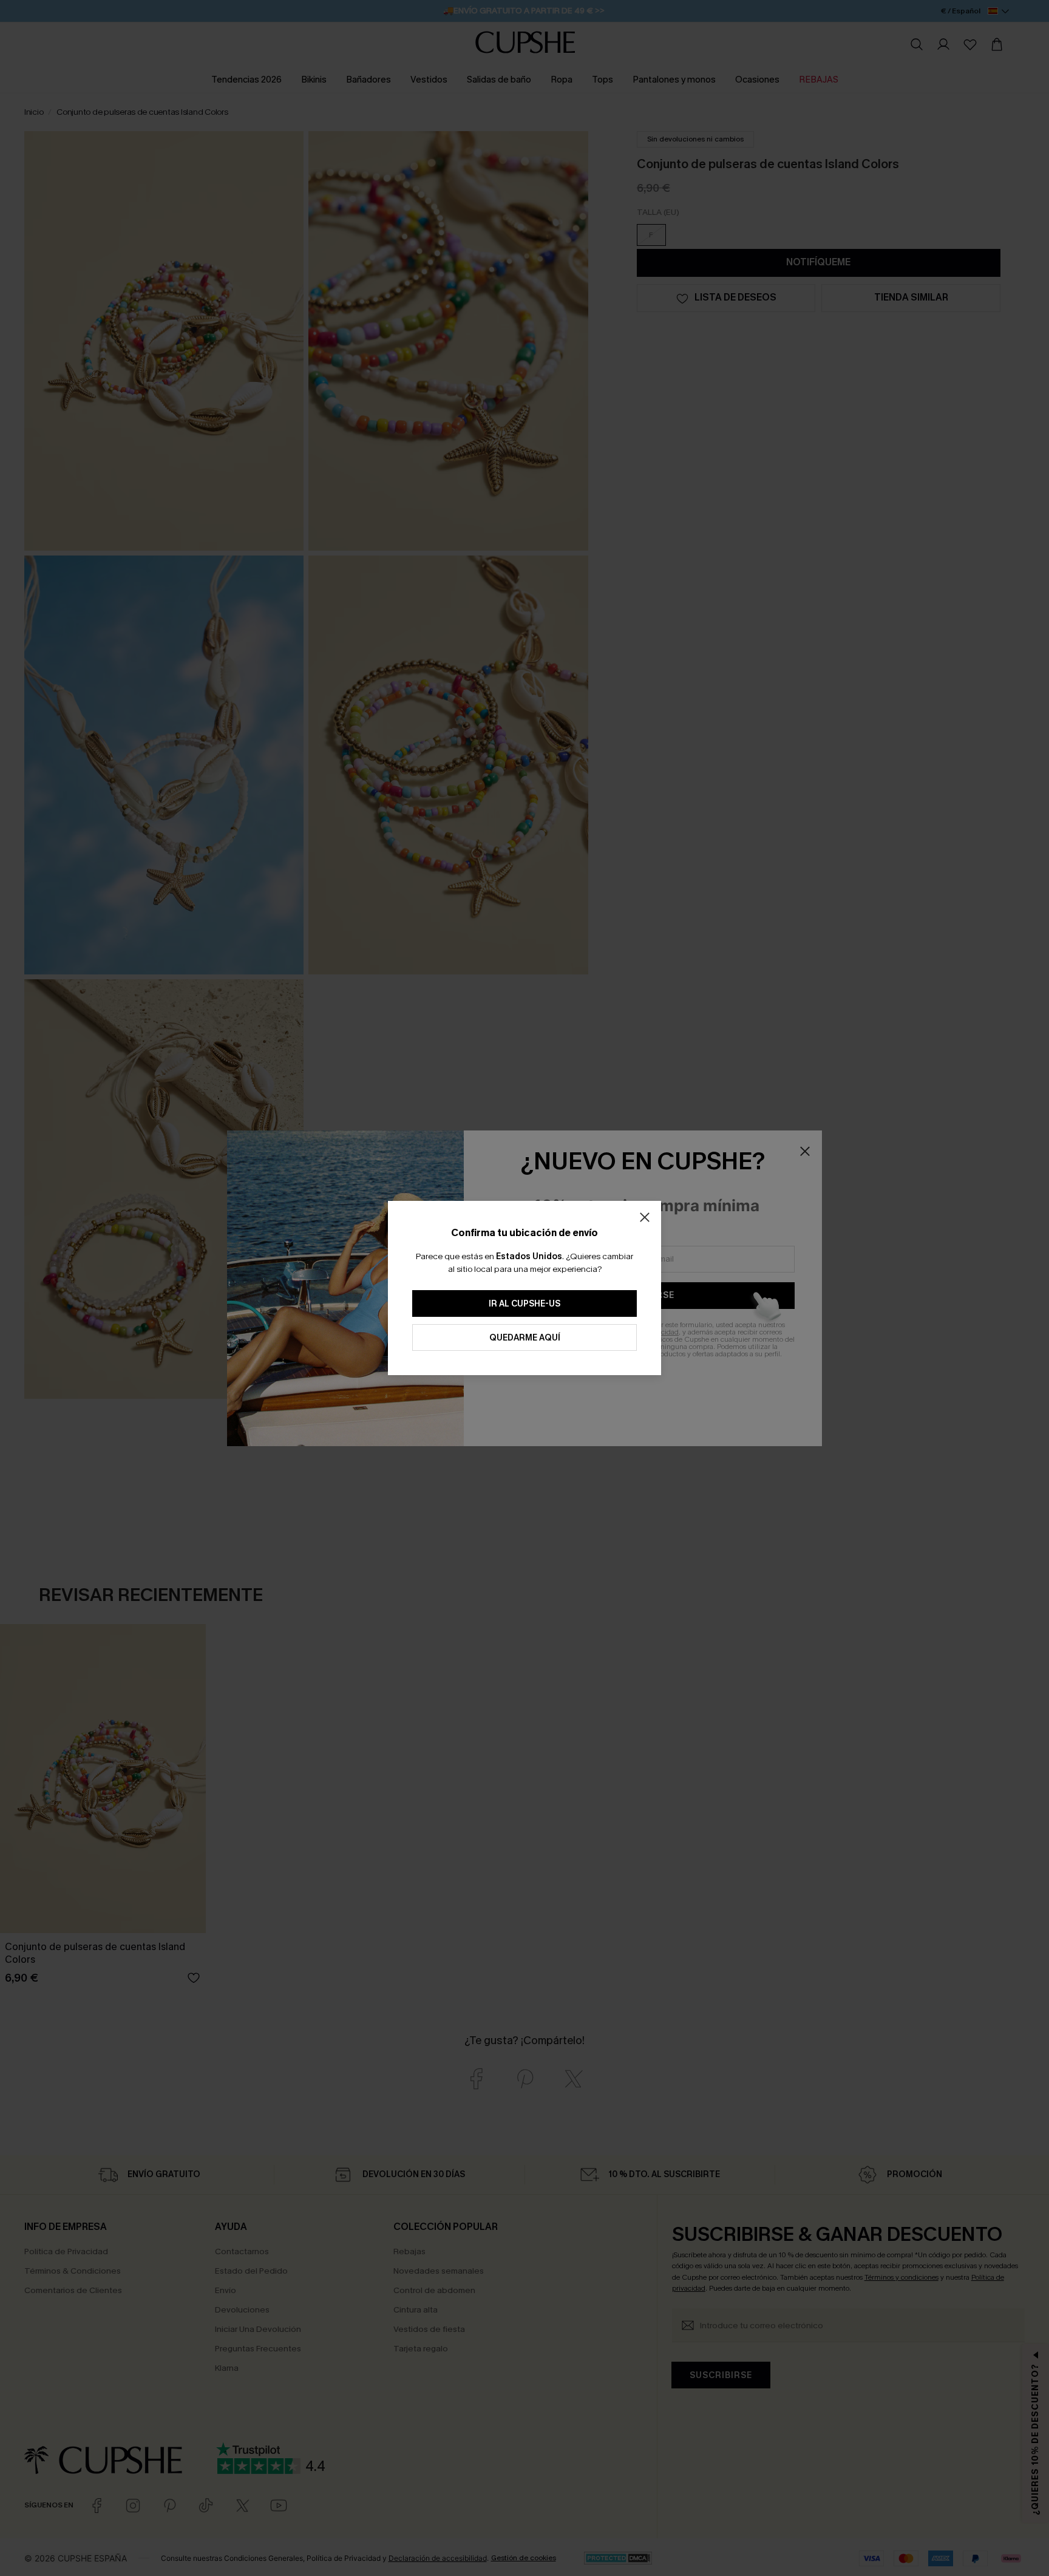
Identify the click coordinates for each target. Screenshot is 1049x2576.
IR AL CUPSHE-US (524, 1304)
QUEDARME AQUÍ (525, 1338)
